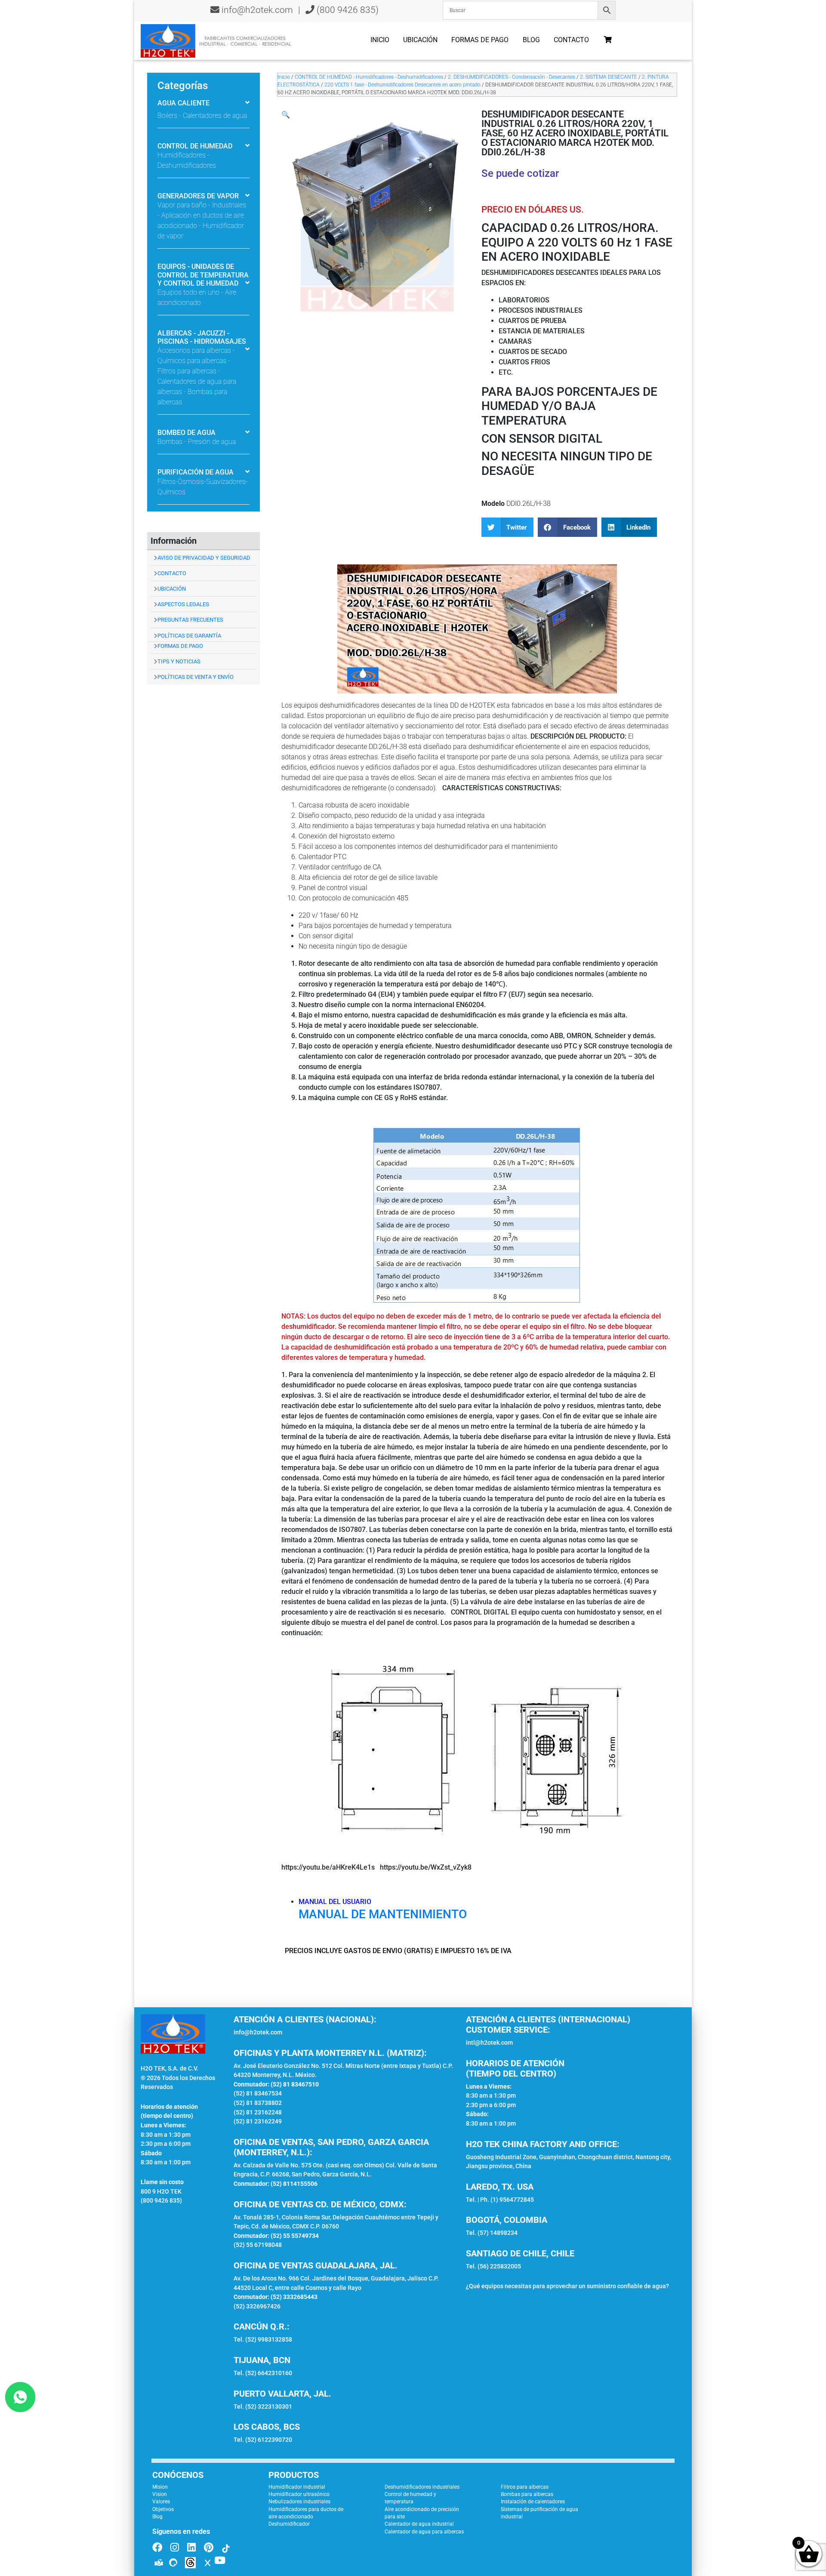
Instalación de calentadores (533, 2502)
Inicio (380, 40)
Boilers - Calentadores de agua (202, 116)
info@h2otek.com (257, 10)
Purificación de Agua (196, 472)
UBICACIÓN (172, 589)
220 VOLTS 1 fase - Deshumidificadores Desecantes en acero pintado (402, 85)
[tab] (203, 104)
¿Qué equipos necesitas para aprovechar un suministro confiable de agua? (567, 2286)
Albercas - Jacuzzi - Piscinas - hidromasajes (202, 337)
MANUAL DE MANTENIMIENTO (383, 1914)
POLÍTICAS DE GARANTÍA (189, 636)
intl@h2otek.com (489, 2043)
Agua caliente (183, 103)
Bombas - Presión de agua (197, 442)
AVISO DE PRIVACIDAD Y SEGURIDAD (204, 558)
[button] (286, 115)
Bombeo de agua (186, 433)
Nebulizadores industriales (299, 2502)
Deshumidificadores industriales (422, 2487)
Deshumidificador (289, 2524)
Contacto (571, 40)
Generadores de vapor (198, 196)
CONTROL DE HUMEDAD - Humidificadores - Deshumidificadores (369, 77)
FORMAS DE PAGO (180, 646)
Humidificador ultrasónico (299, 2494)
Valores (161, 2502)
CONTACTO (172, 573)
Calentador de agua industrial (419, 2524)
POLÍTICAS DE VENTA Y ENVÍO (196, 677)
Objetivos (163, 2509)
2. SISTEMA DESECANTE (609, 77)
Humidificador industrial (297, 2487)
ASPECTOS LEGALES (183, 604)
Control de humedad (195, 146)
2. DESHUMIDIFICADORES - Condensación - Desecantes (512, 77)
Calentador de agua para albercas (424, 2532)
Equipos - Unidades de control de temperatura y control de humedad (203, 275)
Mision (160, 2487)
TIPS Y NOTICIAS (179, 661)
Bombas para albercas (527, 2494)
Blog (531, 40)
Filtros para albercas (525, 2487)
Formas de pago (480, 40)
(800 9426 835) (347, 10)
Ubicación (420, 40)
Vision (160, 2494)
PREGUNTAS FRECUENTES (190, 620)
